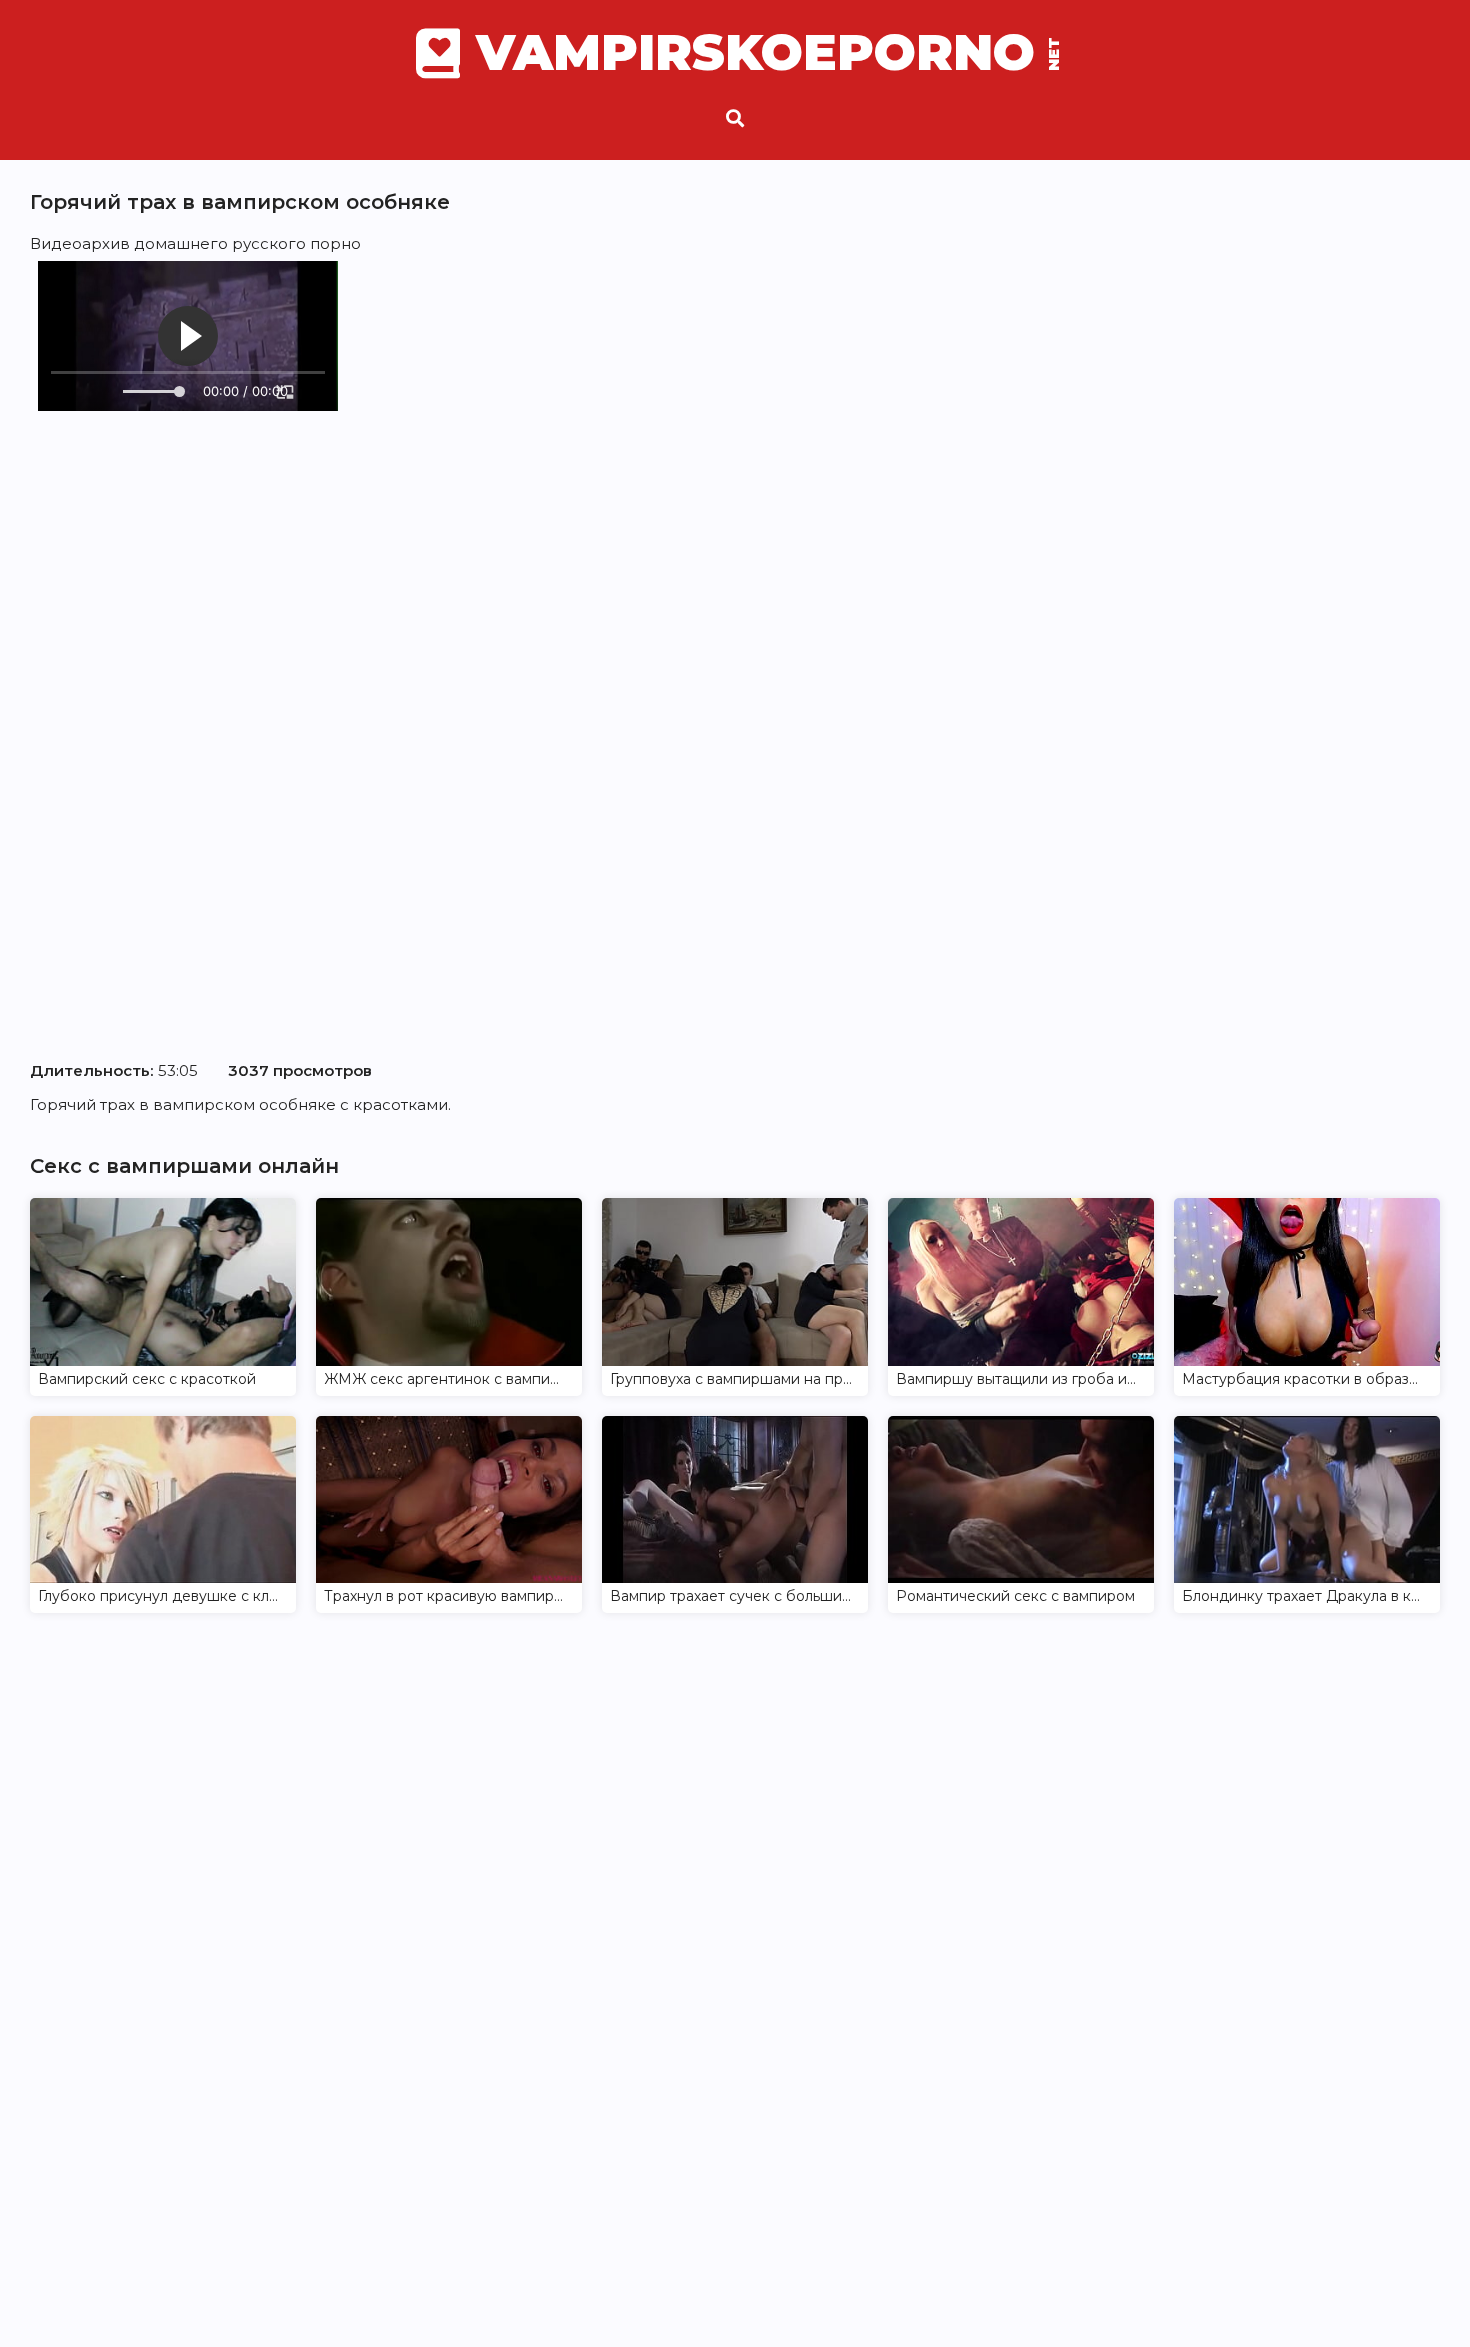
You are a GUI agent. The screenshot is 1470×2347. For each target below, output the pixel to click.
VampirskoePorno (765, 53)
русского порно (296, 243)
